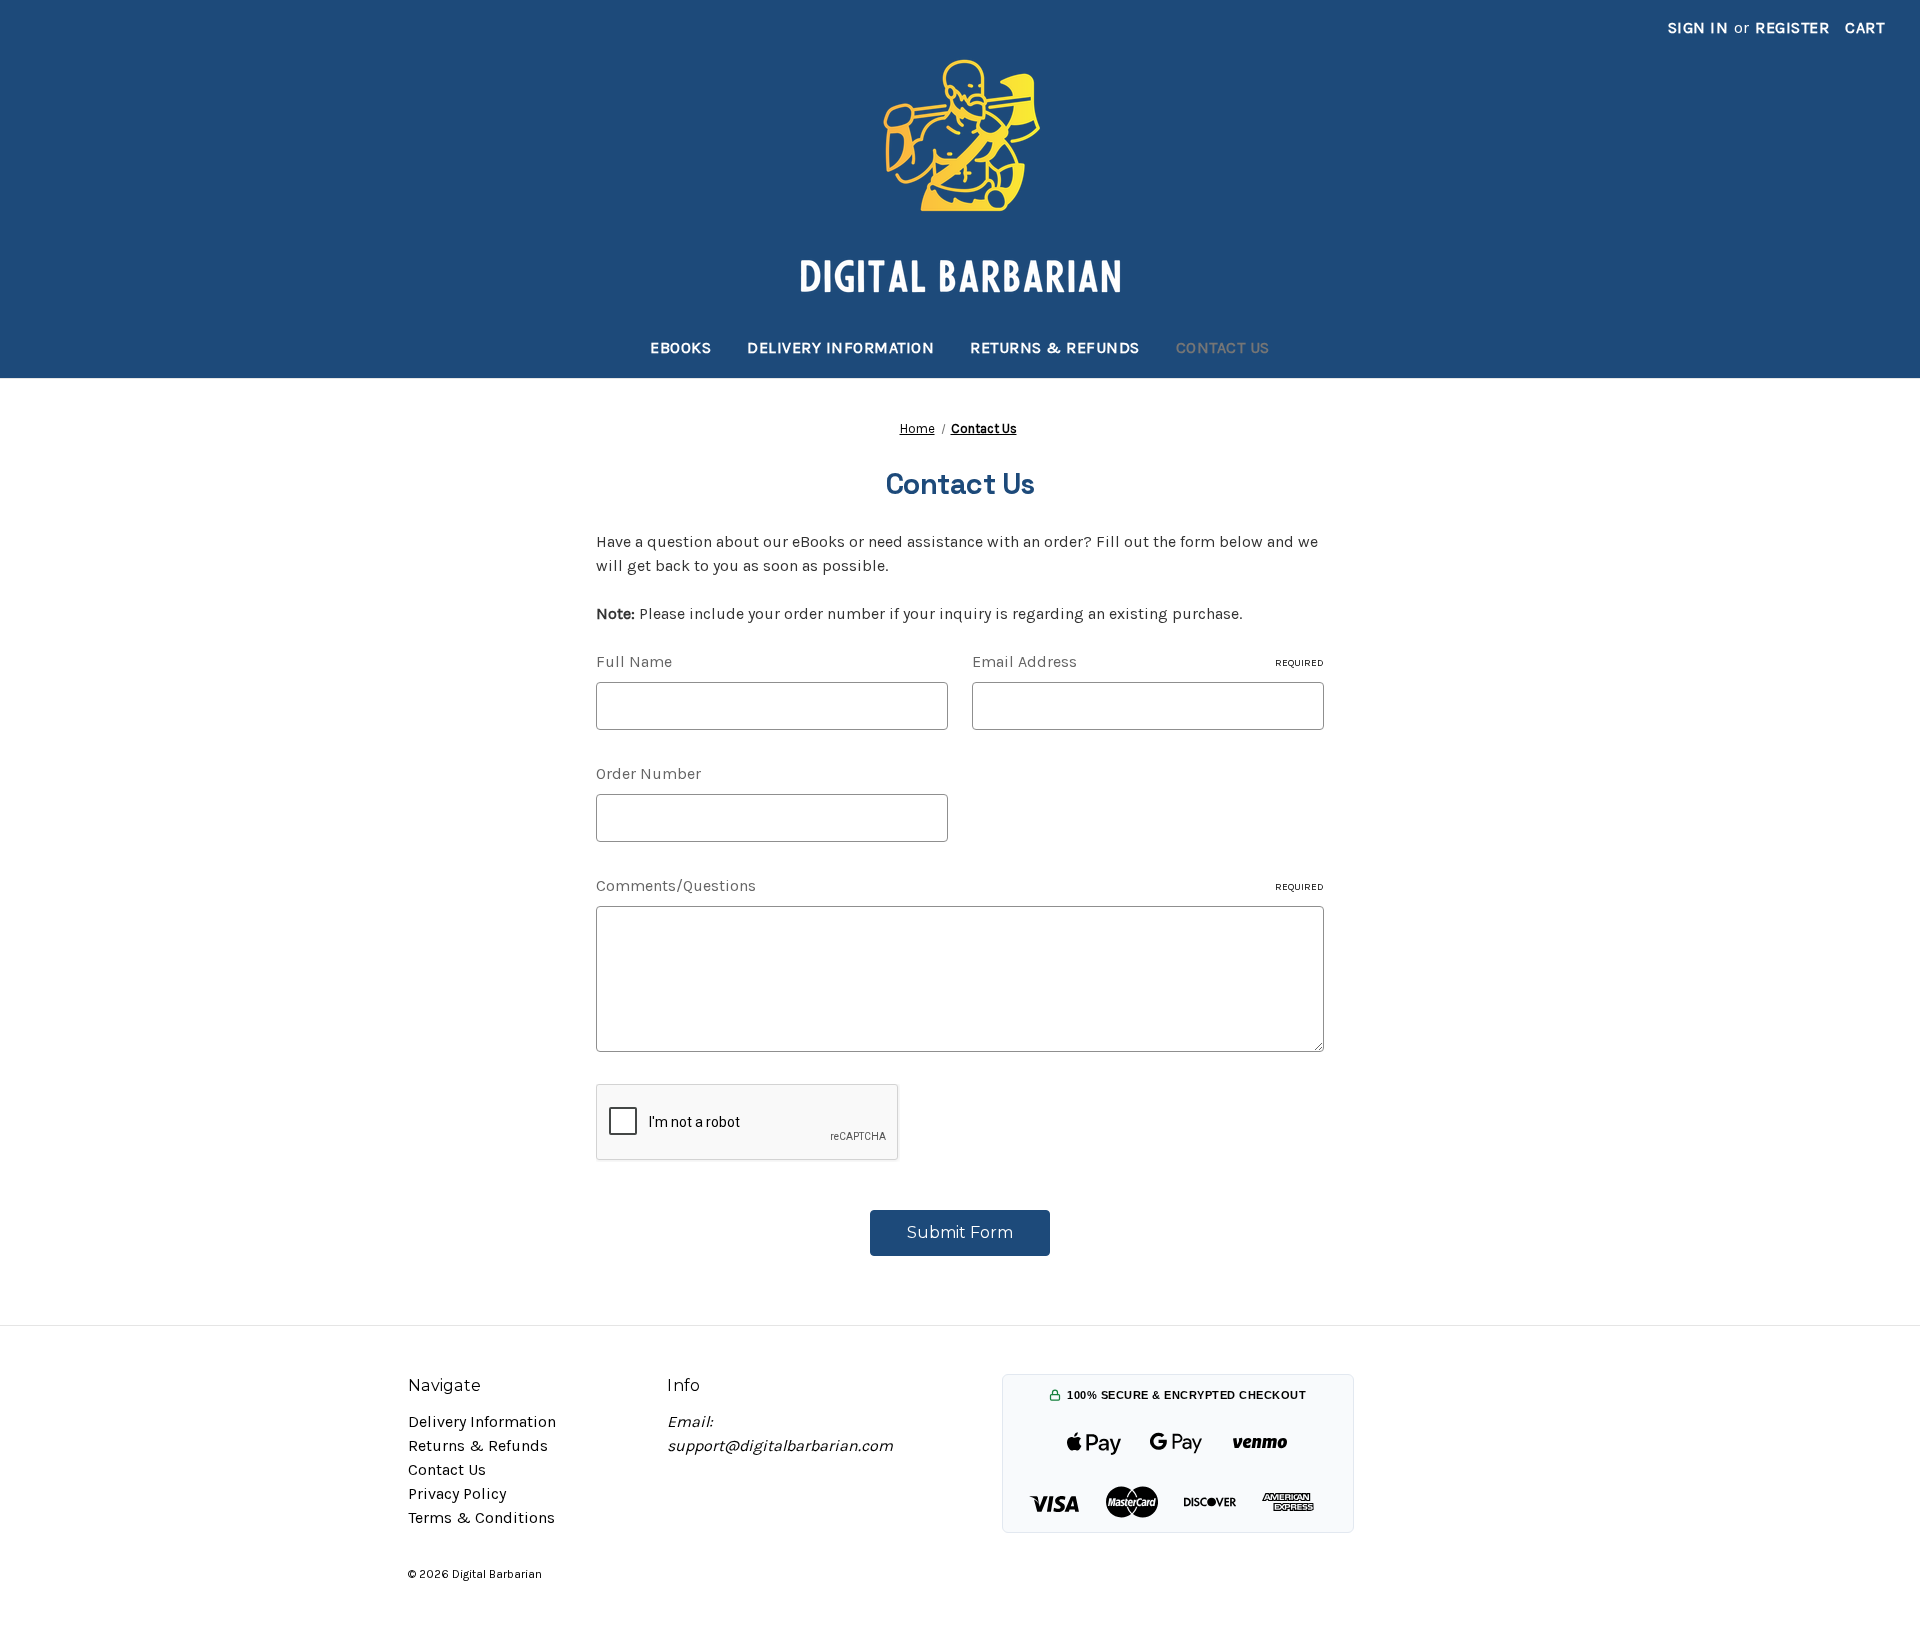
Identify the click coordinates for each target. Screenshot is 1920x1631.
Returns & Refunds (1055, 347)
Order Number (648, 773)
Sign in (1698, 27)
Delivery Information (840, 347)
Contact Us (1223, 347)
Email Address (1148, 661)
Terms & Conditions (481, 1517)
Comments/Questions (960, 885)
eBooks (680, 347)
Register (1792, 27)
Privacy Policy (457, 1493)
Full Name (634, 661)
